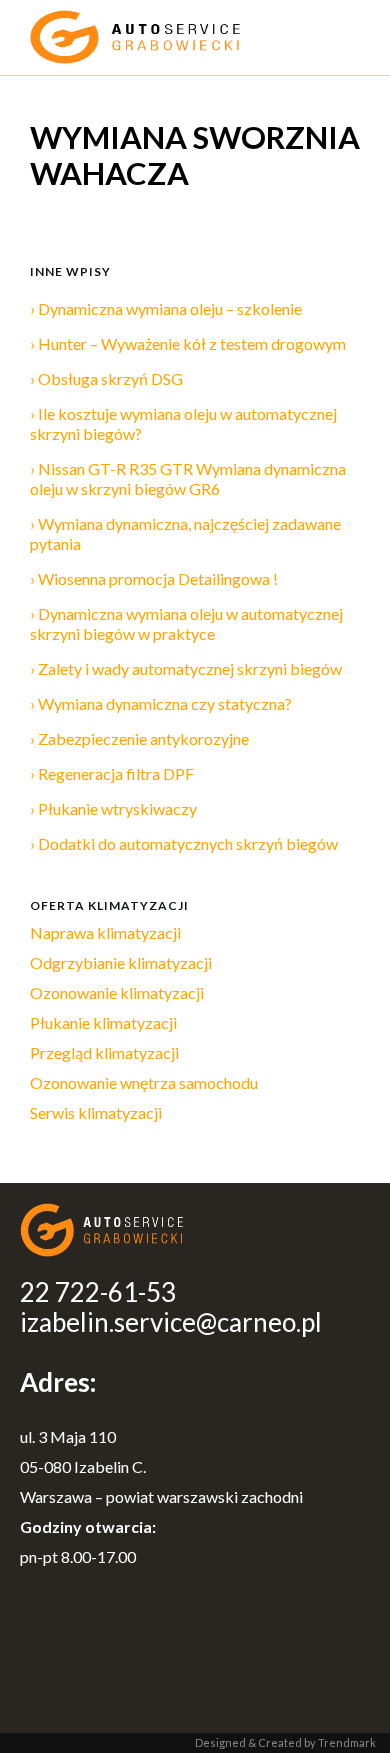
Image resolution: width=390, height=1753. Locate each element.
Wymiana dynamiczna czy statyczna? (165, 703)
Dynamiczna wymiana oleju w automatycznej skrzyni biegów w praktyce (186, 623)
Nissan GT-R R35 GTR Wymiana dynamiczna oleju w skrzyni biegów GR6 (188, 478)
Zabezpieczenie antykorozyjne (143, 738)
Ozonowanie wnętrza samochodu (144, 1082)
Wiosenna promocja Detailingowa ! (158, 578)
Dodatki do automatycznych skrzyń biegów (188, 843)
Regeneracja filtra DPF (116, 773)
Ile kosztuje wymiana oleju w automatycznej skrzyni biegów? (183, 423)
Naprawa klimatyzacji (105, 932)
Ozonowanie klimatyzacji (117, 992)
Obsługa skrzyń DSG (110, 378)
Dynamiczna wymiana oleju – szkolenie (170, 308)
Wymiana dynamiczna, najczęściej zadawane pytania (185, 533)
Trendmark (347, 1742)
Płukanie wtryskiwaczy (117, 808)
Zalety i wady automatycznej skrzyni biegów (190, 668)
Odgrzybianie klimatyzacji (121, 962)
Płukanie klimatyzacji (103, 1022)
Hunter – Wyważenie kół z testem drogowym (192, 343)
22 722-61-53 (98, 1292)
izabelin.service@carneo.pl (171, 1322)
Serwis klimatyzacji (96, 1112)
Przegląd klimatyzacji (104, 1052)
